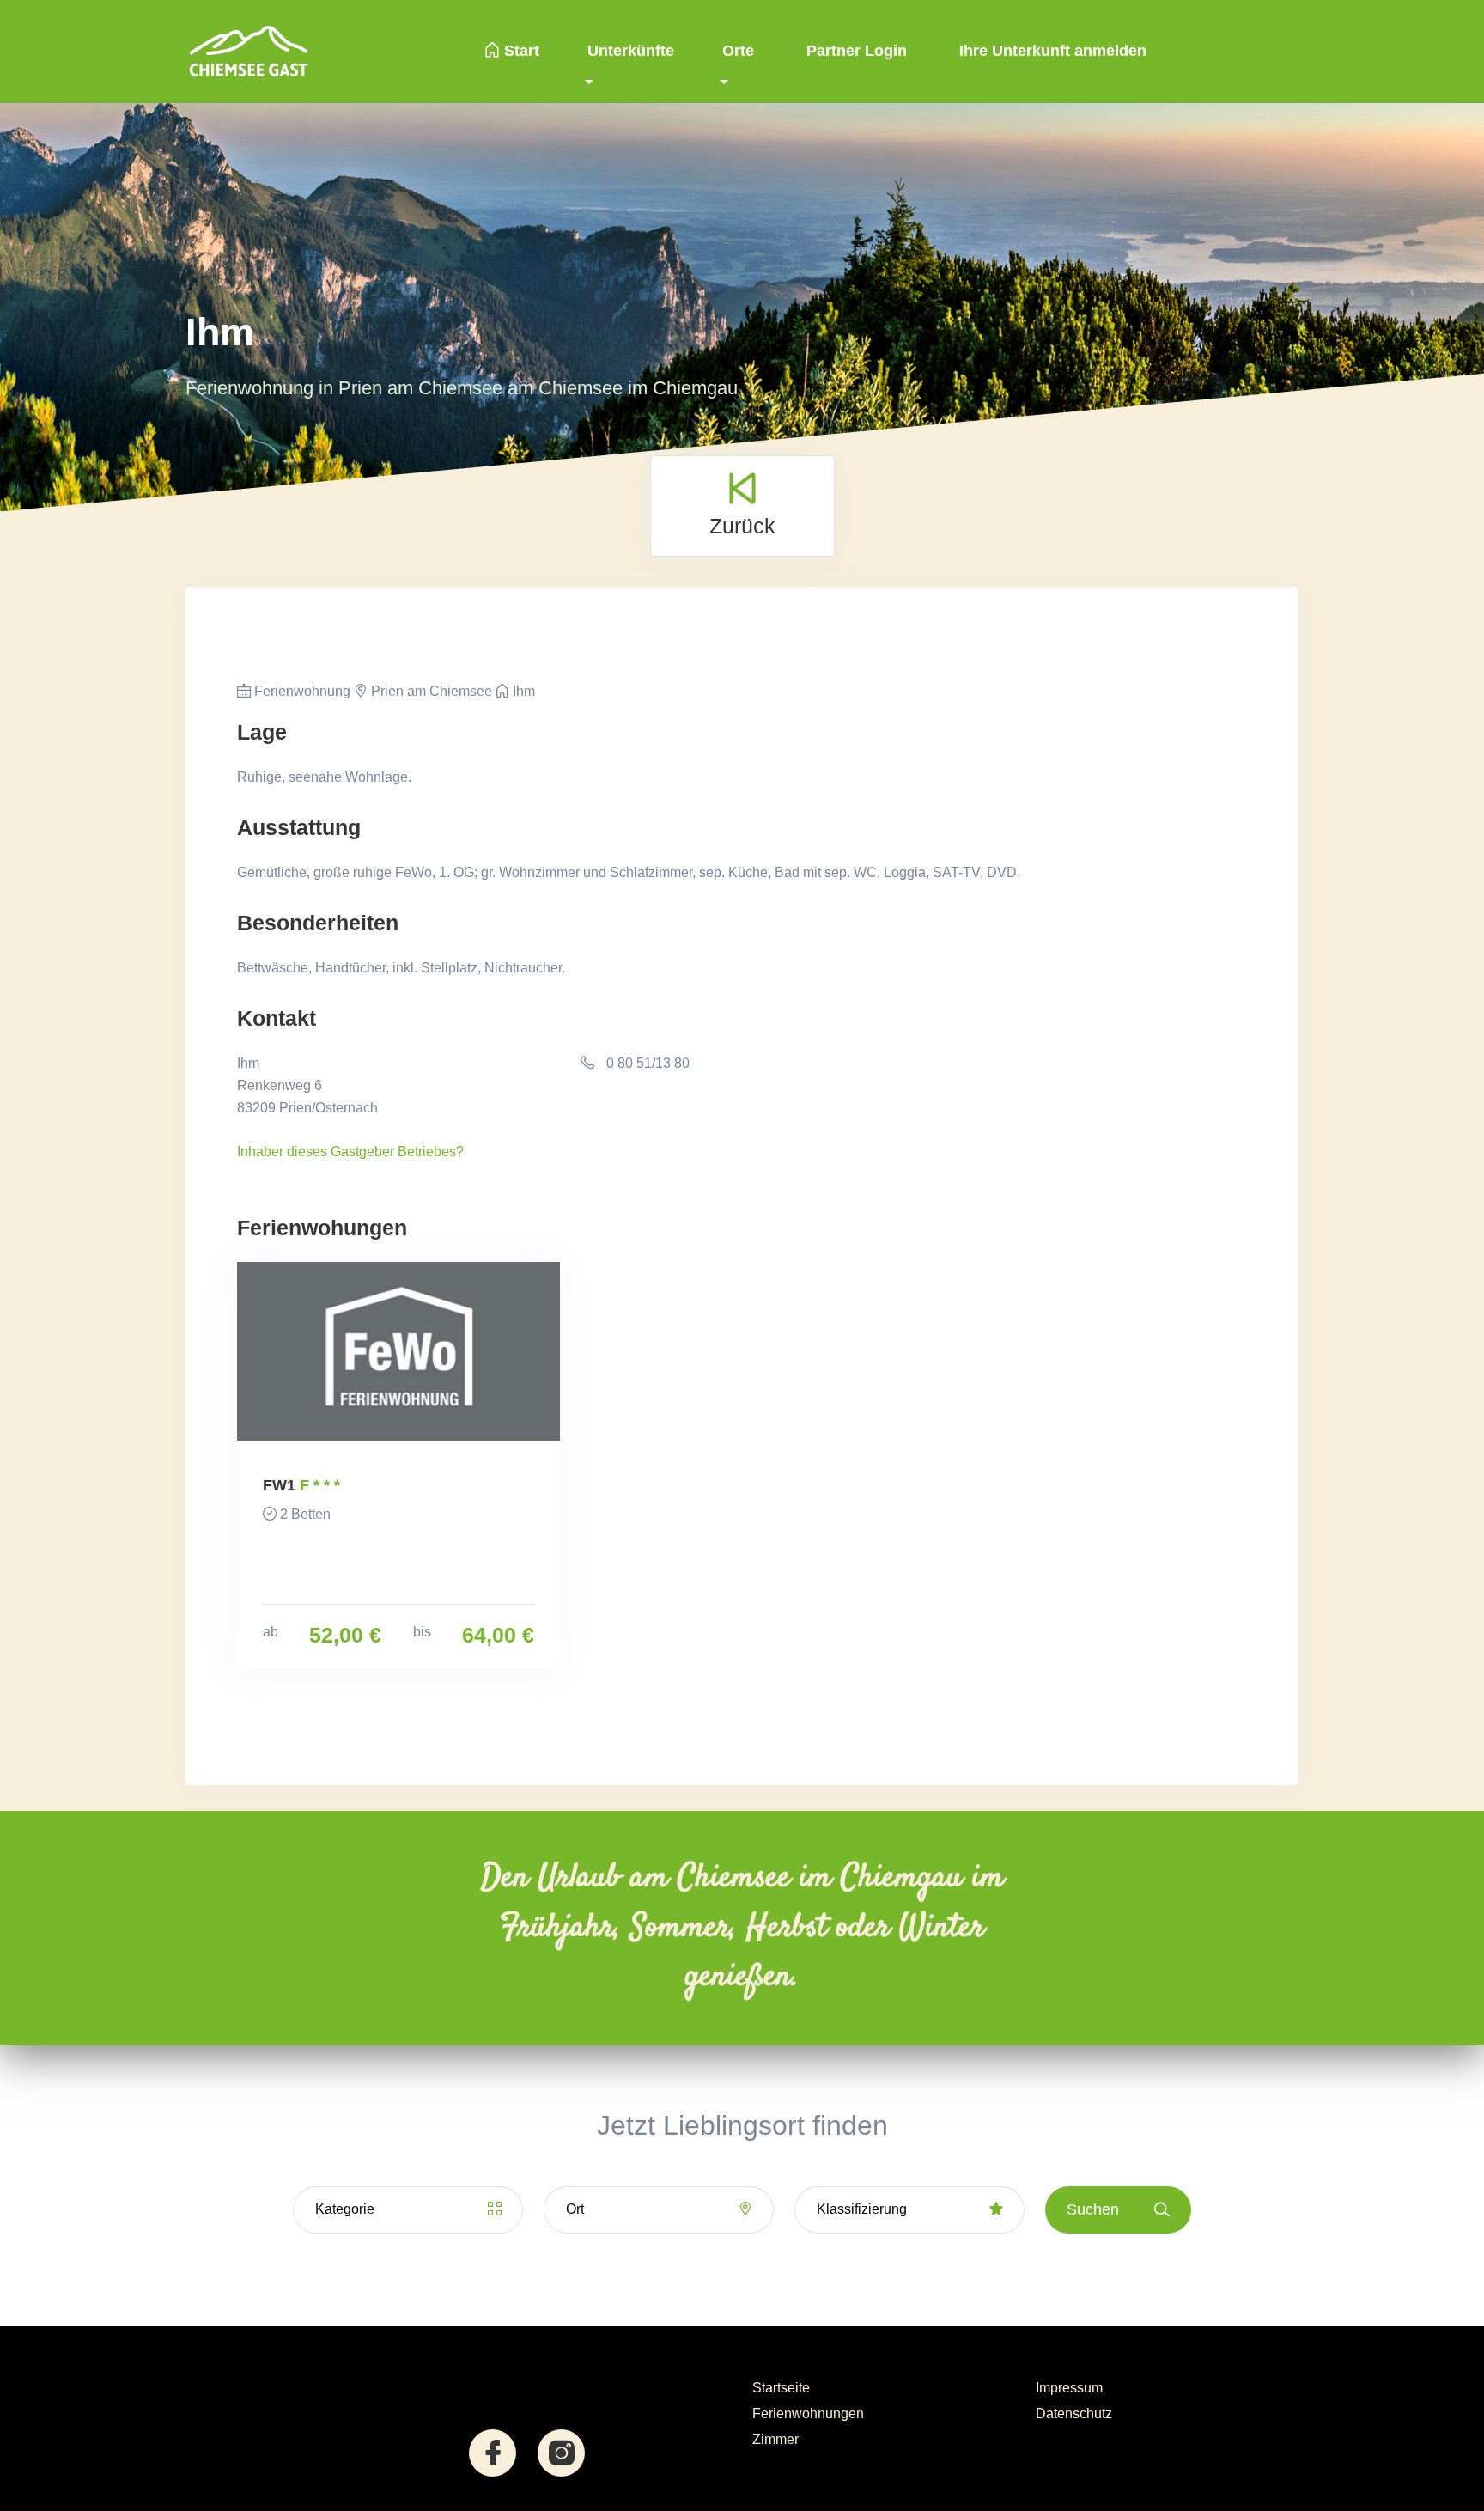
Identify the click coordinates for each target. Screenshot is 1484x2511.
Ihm (522, 691)
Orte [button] (738, 51)
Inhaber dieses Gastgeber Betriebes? (350, 1152)
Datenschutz (1074, 2413)
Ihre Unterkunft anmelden (1051, 51)
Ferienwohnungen (808, 2413)
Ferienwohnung (301, 691)
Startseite (781, 2388)
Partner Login (855, 51)
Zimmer (775, 2439)
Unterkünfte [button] (631, 51)
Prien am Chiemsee (430, 691)
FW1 (279, 1485)
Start (520, 51)
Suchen (1093, 2209)
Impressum (1069, 2388)
